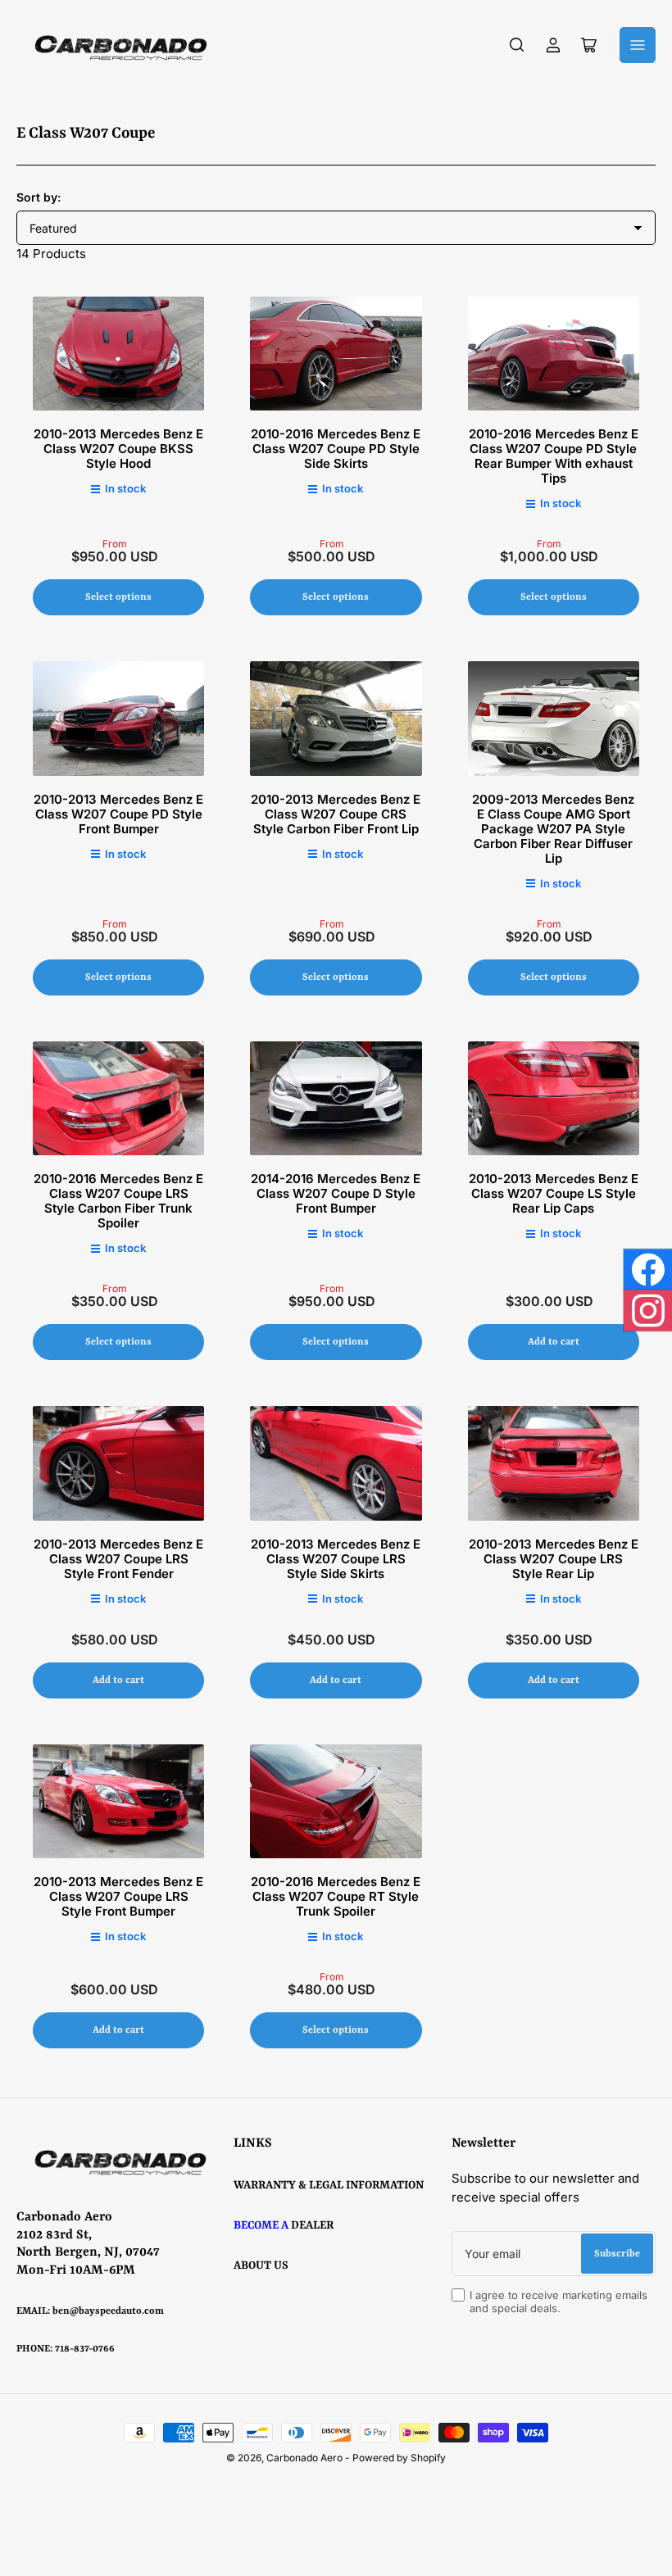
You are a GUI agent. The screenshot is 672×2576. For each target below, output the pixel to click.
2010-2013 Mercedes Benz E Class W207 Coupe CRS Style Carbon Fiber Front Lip (336, 814)
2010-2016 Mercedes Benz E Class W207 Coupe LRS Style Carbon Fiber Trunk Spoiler (118, 1201)
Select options (118, 597)
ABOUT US (261, 2265)
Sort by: (39, 197)
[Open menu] (638, 45)
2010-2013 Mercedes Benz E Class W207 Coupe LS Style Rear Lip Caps (554, 1193)
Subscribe (617, 2254)
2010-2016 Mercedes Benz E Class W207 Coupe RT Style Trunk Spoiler (336, 1896)
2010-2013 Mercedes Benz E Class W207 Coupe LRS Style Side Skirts (336, 1559)
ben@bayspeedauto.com (108, 2311)
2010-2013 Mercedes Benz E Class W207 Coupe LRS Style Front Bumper (118, 1896)
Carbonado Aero (304, 2458)
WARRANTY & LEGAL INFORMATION (329, 2185)
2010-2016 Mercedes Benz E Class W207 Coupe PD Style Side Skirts (336, 449)
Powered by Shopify (399, 2458)
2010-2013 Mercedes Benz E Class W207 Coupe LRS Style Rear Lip (554, 1559)
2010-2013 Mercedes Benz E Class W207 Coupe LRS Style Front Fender (118, 1559)
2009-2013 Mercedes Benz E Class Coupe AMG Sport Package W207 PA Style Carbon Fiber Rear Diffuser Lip (553, 829)
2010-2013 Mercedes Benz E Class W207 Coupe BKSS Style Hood (118, 449)
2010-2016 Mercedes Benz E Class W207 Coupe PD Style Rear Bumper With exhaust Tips (554, 456)
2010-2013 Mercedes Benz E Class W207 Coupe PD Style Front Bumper (118, 814)
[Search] (517, 45)
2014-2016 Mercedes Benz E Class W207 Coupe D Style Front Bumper (336, 1193)
